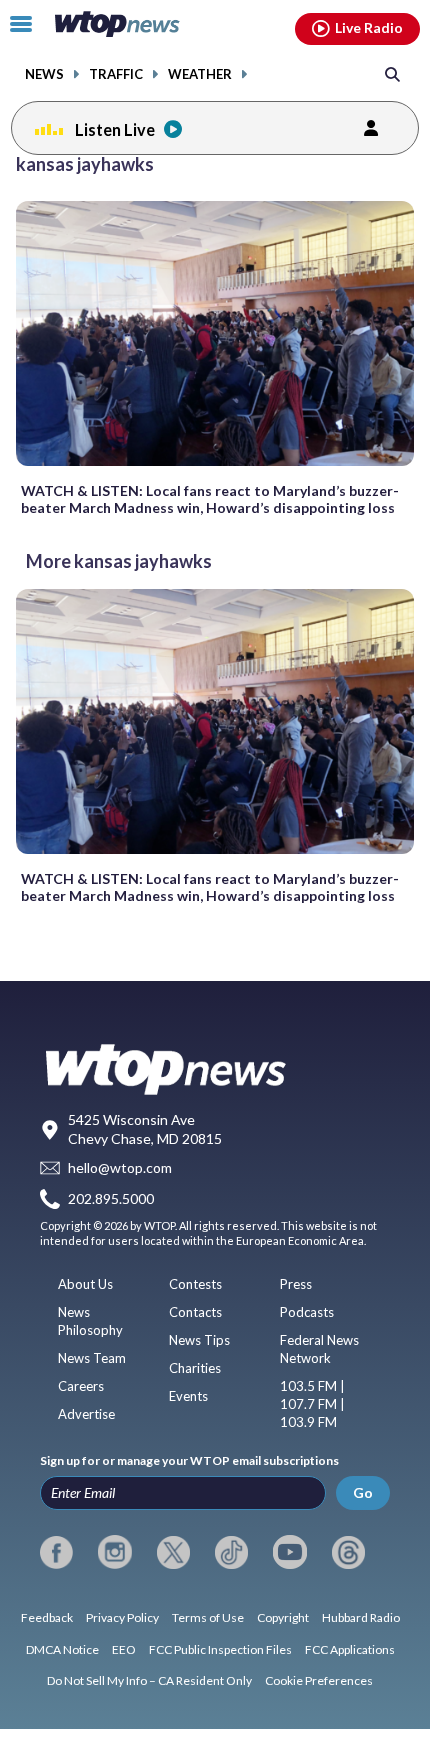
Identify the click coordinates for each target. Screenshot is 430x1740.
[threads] (348, 1552)
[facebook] (56, 1552)
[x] (173, 1552)
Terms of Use (208, 1617)
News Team (92, 1358)
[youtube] (289, 1552)
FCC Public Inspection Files (220, 1649)
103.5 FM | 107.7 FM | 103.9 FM (312, 1404)
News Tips (199, 1340)
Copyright (283, 1617)
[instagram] (114, 1552)
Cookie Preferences (319, 1680)
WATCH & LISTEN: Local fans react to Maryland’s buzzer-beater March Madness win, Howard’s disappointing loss (210, 499)
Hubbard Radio (361, 1617)
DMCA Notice (62, 1649)
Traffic (116, 74)
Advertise (86, 1414)
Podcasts (307, 1312)
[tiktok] (231, 1552)
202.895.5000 (111, 1198)
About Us (85, 1284)
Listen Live (115, 129)
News (44, 74)
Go (363, 1492)
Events (188, 1396)
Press (296, 1284)
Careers (81, 1386)
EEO (124, 1649)
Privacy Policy (122, 1617)
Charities (195, 1368)
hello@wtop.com (120, 1168)
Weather (200, 74)
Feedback (47, 1617)
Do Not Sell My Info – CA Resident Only (149, 1680)
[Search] (392, 73)
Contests (195, 1284)
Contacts (195, 1312)
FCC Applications (350, 1649)
